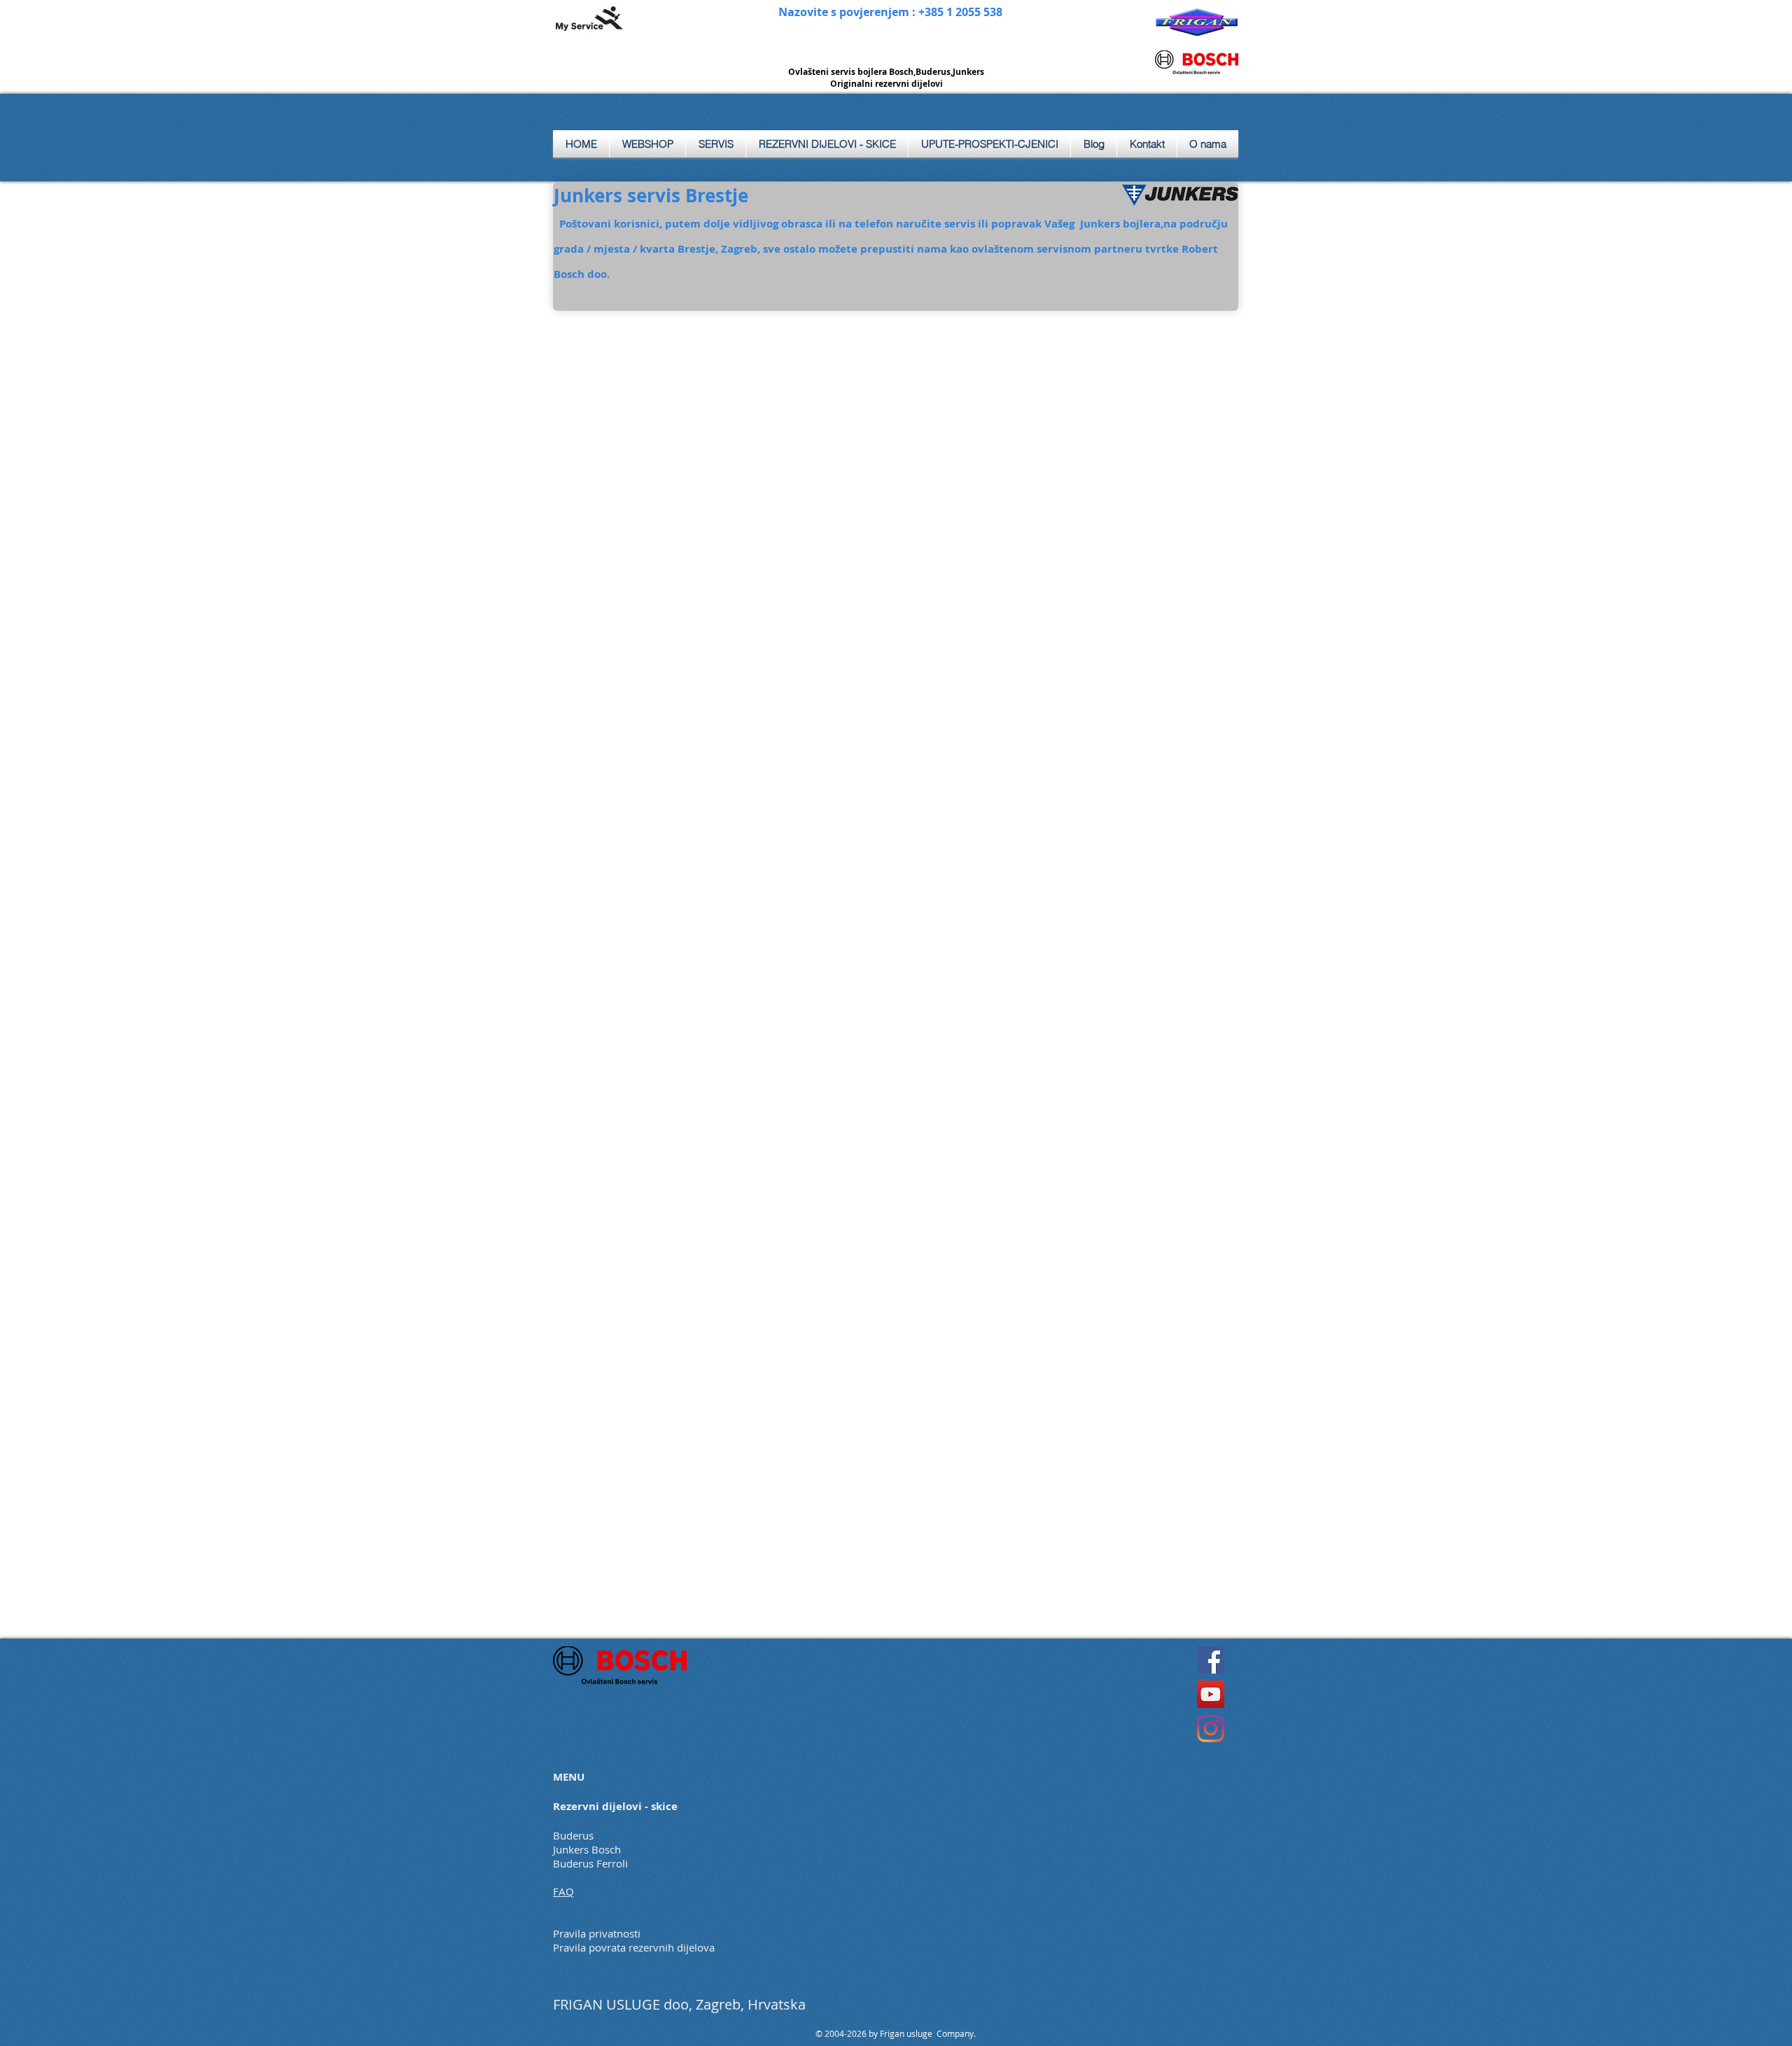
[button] (716, 144)
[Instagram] (1211, 1729)
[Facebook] (1211, 1660)
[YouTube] (1211, 1694)
